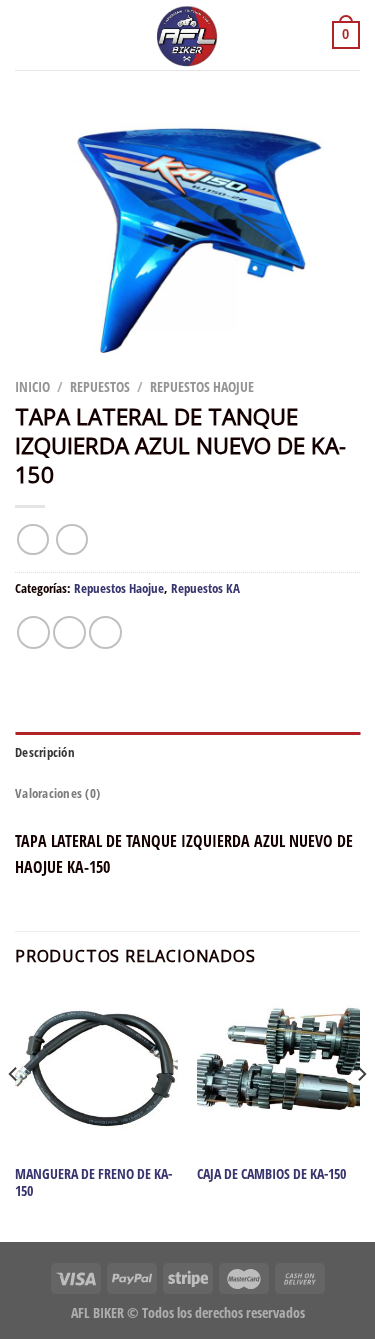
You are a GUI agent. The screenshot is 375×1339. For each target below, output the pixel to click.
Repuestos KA (205, 588)
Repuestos (100, 386)
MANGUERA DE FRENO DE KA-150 (93, 1182)
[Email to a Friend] (105, 632)
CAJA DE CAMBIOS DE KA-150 (271, 1174)
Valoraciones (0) (57, 793)
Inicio (32, 386)
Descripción (45, 752)
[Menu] (27, 34)
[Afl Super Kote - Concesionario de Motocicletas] (188, 35)
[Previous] (14, 1114)
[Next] (361, 1114)
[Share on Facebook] (69, 632)
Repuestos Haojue (202, 386)
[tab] (187, 752)
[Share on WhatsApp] (33, 632)
